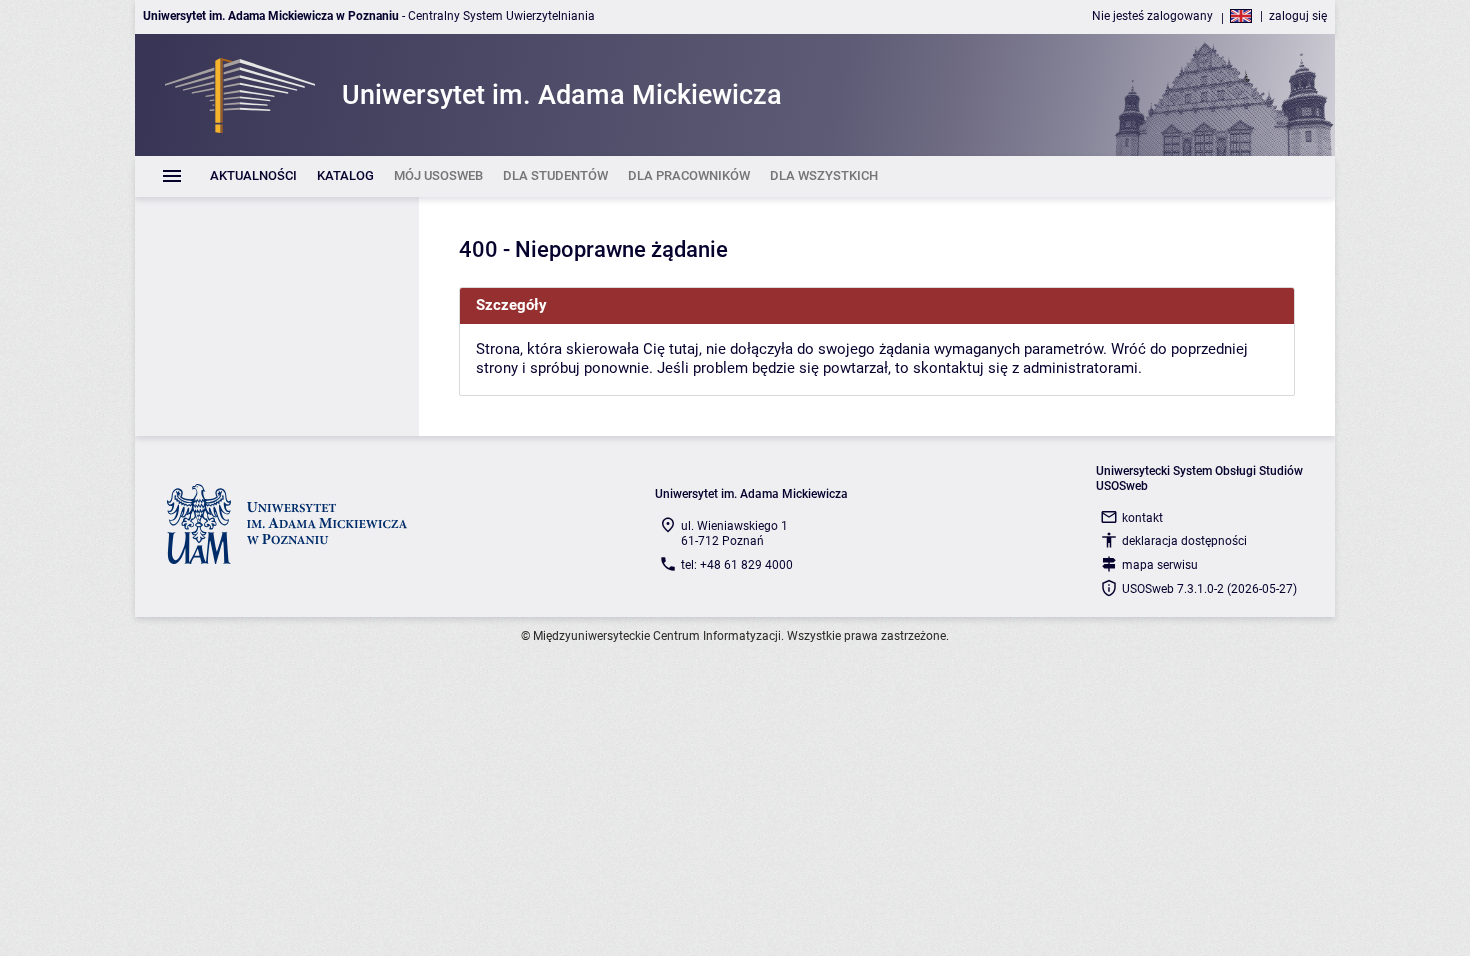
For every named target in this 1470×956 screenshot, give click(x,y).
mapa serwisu (1160, 565)
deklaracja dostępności (1184, 541)
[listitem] (253, 176)
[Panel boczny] (277, 316)
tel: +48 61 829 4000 (737, 565)
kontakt (1142, 518)
